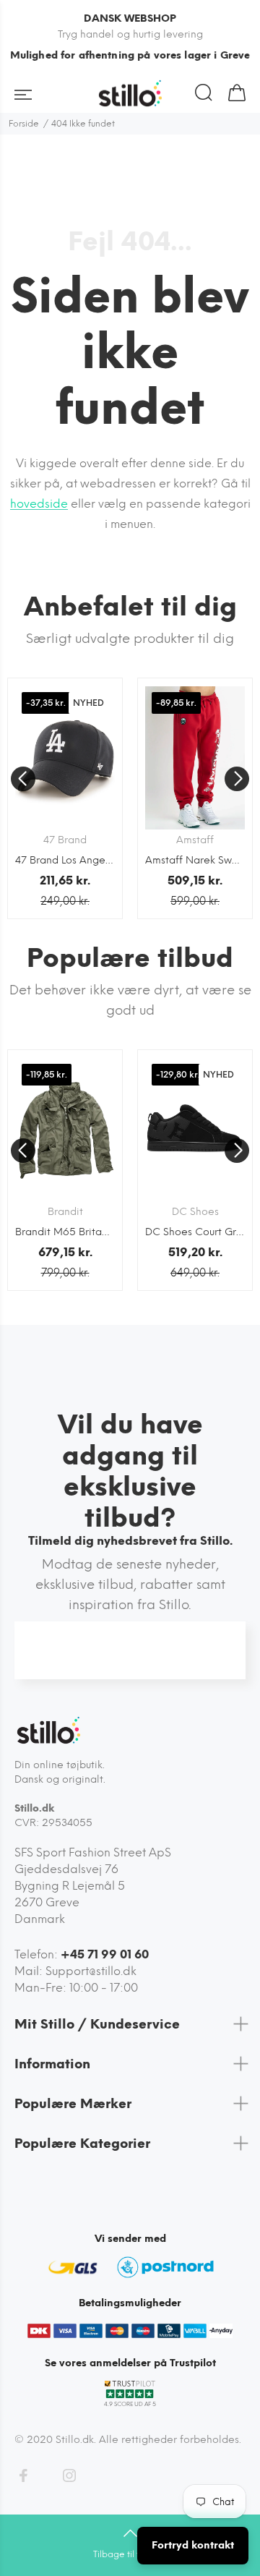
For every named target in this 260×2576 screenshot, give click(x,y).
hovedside (39, 504)
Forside (24, 124)
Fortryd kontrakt (193, 2545)
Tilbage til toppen (130, 2554)
